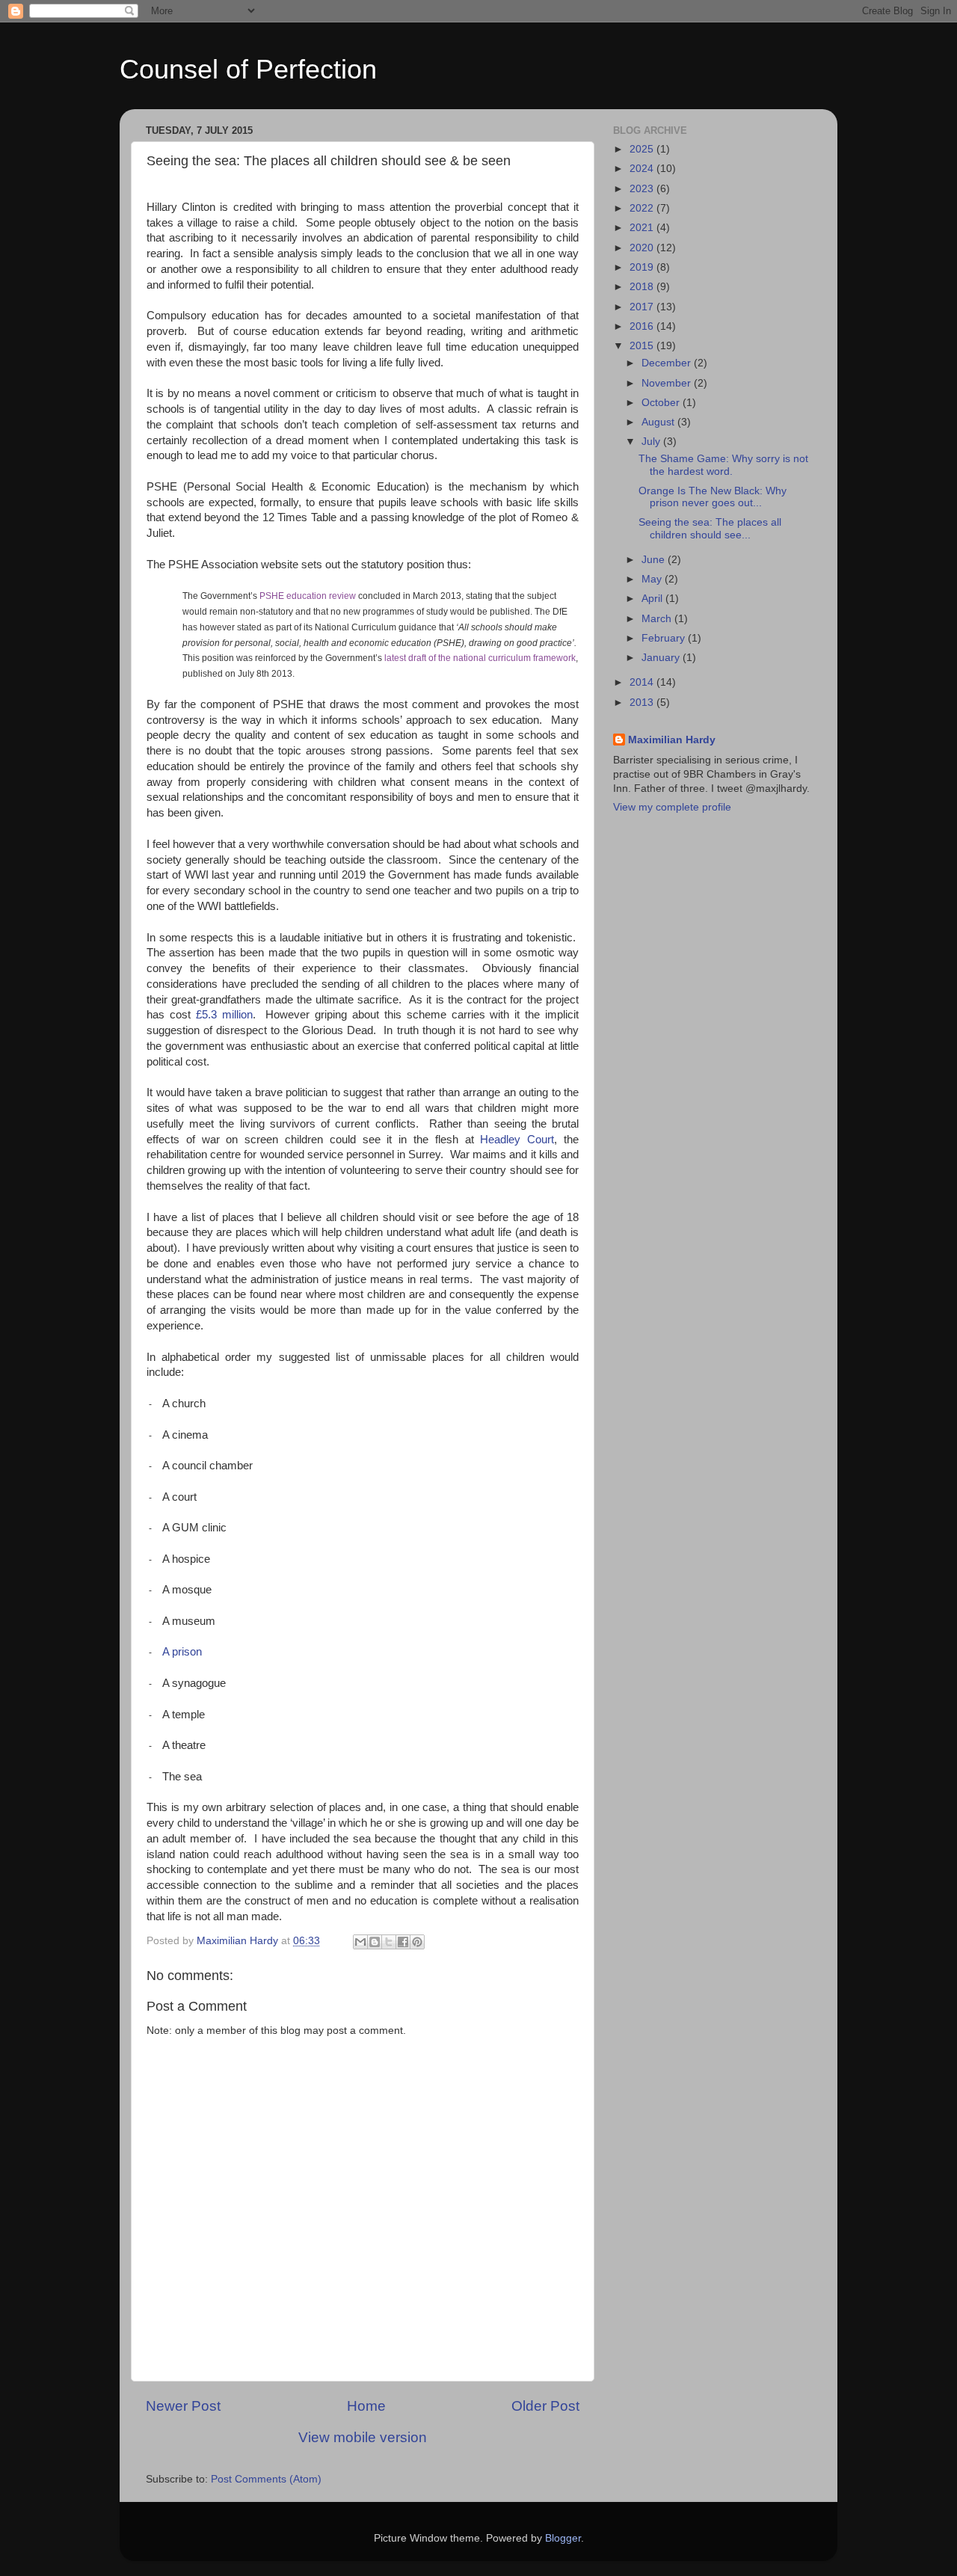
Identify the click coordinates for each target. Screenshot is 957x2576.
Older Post (545, 2406)
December (668, 363)
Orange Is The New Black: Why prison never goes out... (713, 497)
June (655, 560)
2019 (643, 267)
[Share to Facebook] (403, 1942)
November (668, 383)
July (652, 442)
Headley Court (517, 1140)
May (653, 579)
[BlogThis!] (375, 1942)
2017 (643, 307)
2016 (643, 326)
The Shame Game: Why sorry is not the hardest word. (723, 465)
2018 (643, 287)
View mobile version (363, 2437)
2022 (643, 208)
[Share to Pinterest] (417, 1942)
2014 (643, 682)
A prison (182, 1652)
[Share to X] (389, 1942)
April (653, 599)
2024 (643, 169)
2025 (643, 149)
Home (366, 2406)
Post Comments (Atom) (266, 2479)
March (658, 619)
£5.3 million (224, 1015)
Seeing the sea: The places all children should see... (710, 528)
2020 (643, 248)
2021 (643, 228)
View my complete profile (672, 807)
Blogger (563, 2538)
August (659, 422)
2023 (643, 189)
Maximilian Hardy (672, 740)
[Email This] (360, 1942)
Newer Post (183, 2406)
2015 (643, 346)
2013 (643, 703)
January (662, 658)
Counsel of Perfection (248, 69)
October (662, 403)
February (665, 638)
